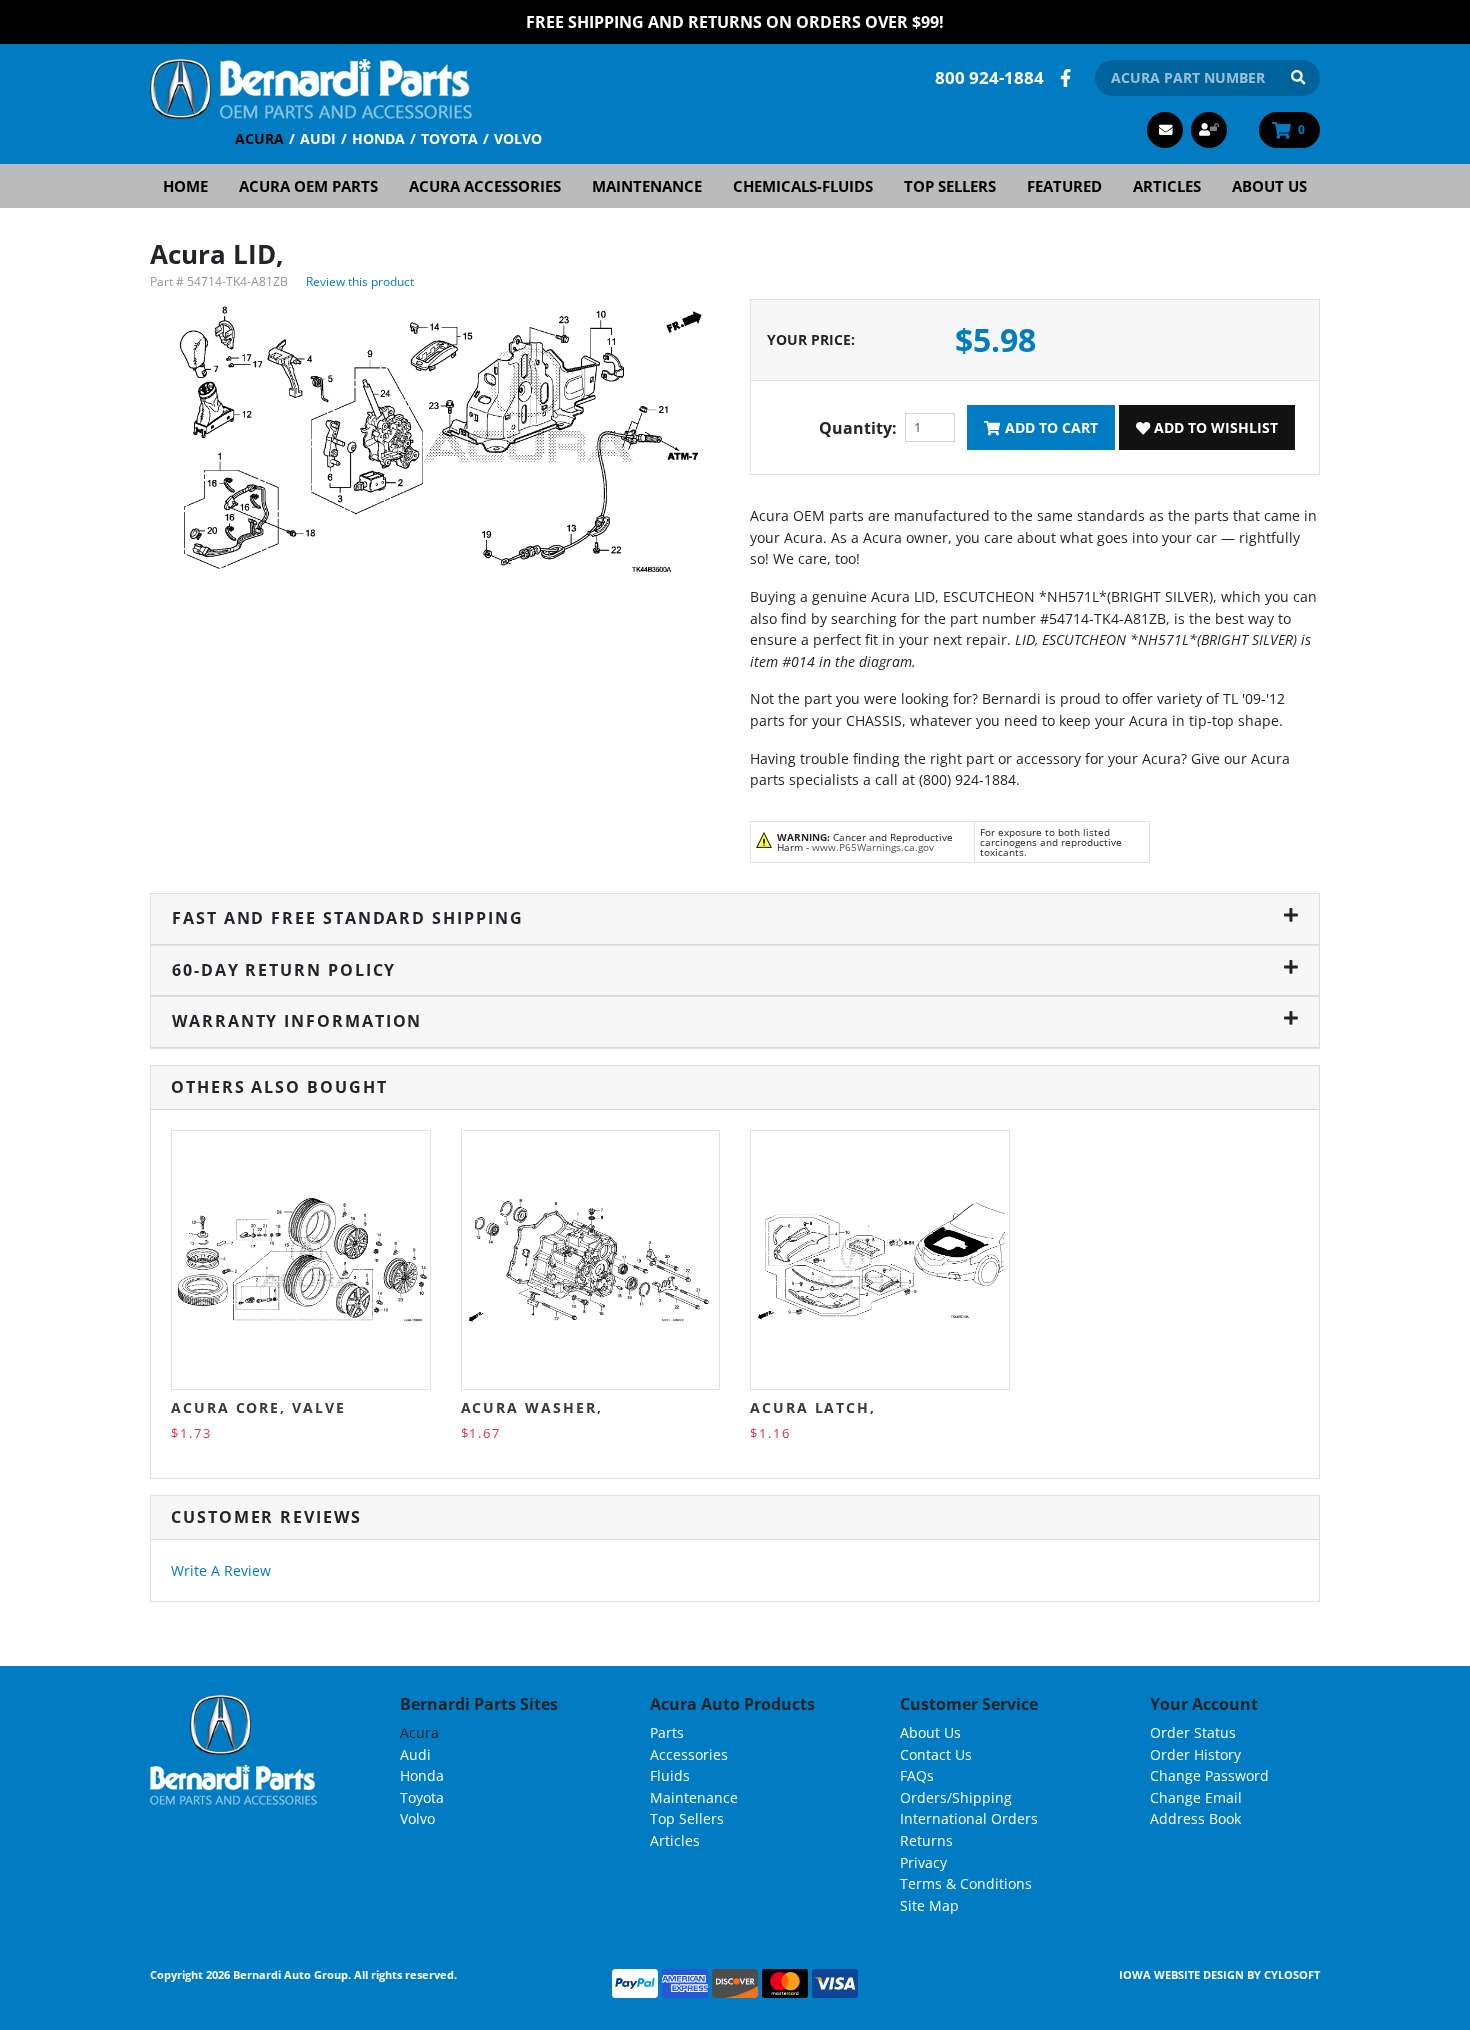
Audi (318, 138)
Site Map (929, 1905)
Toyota (449, 138)
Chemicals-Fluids (803, 186)
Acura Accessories (485, 186)
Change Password (1209, 1775)
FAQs (917, 1775)
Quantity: (858, 428)
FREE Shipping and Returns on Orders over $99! (735, 22)
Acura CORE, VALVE (258, 1407)
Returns (926, 1840)
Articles (1167, 186)
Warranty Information (297, 1021)
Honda (378, 138)
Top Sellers (950, 186)
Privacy (923, 1862)
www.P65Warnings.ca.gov (873, 847)
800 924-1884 (989, 77)
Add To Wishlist (1214, 427)
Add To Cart (1049, 427)
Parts (667, 1732)
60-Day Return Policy (284, 970)
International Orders (969, 1818)
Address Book (1195, 1818)
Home (185, 186)
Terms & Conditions (966, 1883)
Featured (1064, 186)
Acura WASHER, (532, 1407)
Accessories (689, 1754)
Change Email (1196, 1797)
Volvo (518, 138)
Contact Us (936, 1754)
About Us (1269, 186)
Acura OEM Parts (308, 186)
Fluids (670, 1775)
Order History (1195, 1754)
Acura (259, 138)
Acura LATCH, (813, 1407)
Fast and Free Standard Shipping (348, 918)
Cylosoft (1292, 1974)
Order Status (1193, 1732)
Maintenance (647, 186)
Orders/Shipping (956, 1797)
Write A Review (221, 1570)
